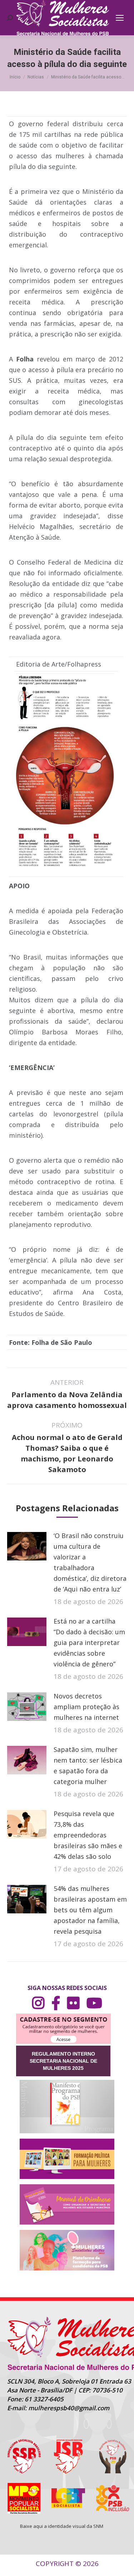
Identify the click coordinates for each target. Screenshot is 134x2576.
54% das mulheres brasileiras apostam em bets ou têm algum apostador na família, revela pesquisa (90, 1910)
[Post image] (27, 1546)
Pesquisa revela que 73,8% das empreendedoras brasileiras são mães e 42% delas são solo (88, 1835)
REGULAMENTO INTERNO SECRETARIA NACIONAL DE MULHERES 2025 (63, 2061)
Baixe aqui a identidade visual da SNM (62, 2526)
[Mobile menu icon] (120, 18)
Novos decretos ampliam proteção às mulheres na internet (86, 1707)
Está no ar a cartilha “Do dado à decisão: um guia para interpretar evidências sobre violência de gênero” (89, 1642)
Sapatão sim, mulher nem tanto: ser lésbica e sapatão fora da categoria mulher (88, 1765)
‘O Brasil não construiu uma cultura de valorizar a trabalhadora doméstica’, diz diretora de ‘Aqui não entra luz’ (90, 1562)
